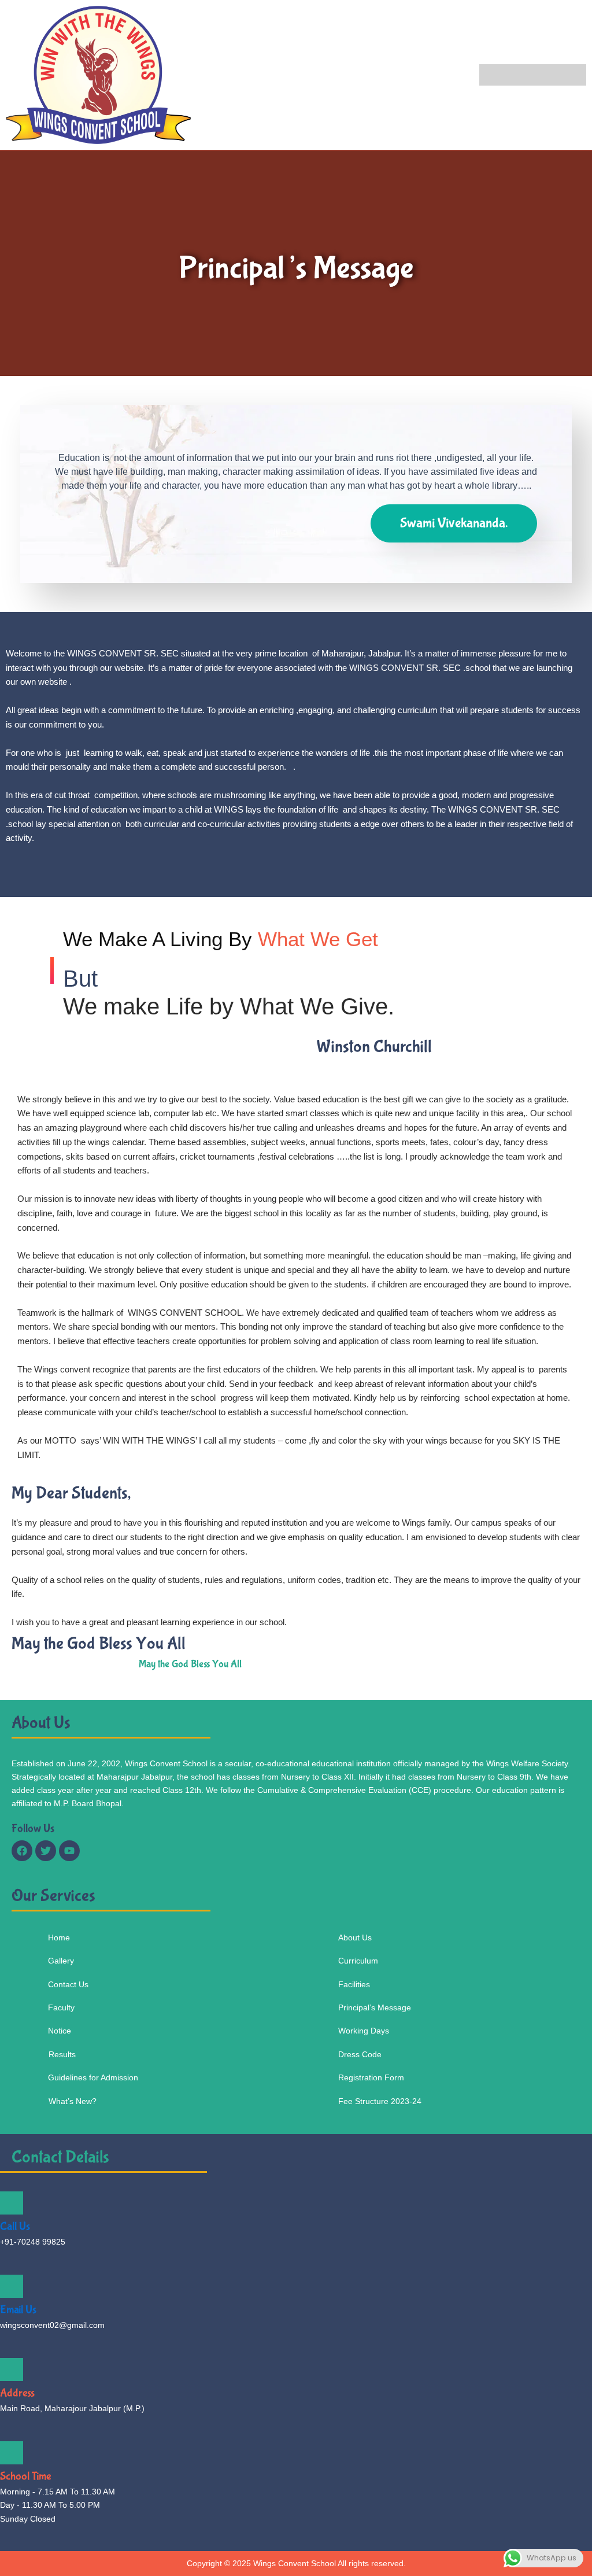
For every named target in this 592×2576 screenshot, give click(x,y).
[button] (533, 75)
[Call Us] (12, 2203)
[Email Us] (12, 2286)
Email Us (18, 2310)
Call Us (15, 2226)
